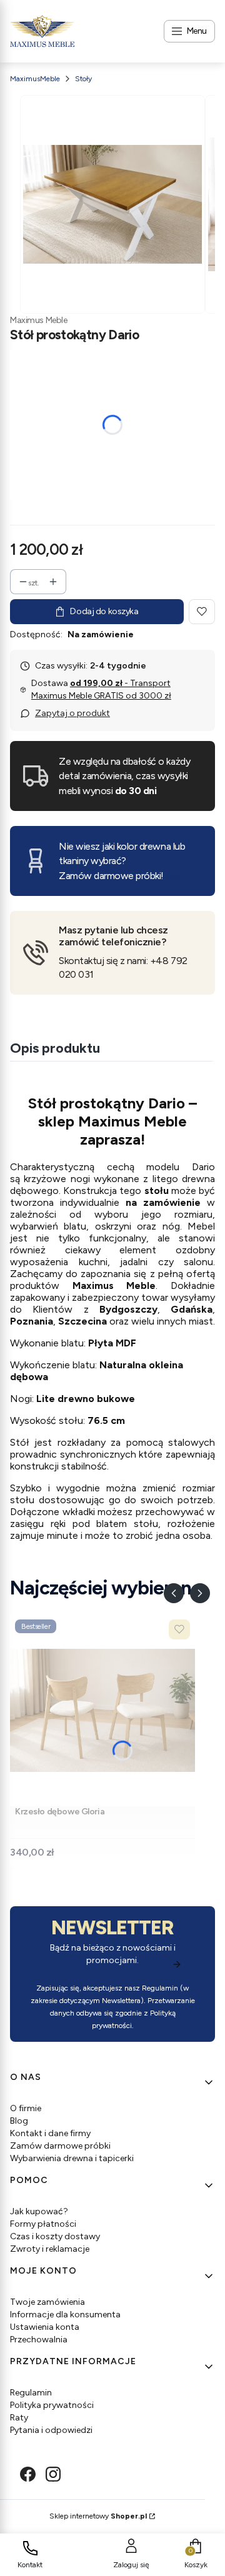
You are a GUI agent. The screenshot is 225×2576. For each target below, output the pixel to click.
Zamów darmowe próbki (60, 2146)
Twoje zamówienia (47, 2302)
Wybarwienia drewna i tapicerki (72, 2158)
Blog (19, 2121)
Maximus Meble (39, 320)
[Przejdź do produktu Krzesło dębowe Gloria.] (102, 1710)
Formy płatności (43, 2224)
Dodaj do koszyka (104, 611)
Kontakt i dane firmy (50, 2133)
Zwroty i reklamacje (50, 2249)
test (175, 876)
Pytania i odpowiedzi (51, 2430)
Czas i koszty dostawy (55, 2236)
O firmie (26, 2108)
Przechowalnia (39, 2340)
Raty (19, 2418)
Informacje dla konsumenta (65, 2315)
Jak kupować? (39, 2211)
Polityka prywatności (52, 2405)
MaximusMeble (35, 79)
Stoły (83, 79)
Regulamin (160, 1988)
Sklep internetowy (98, 2516)
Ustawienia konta (45, 2327)
